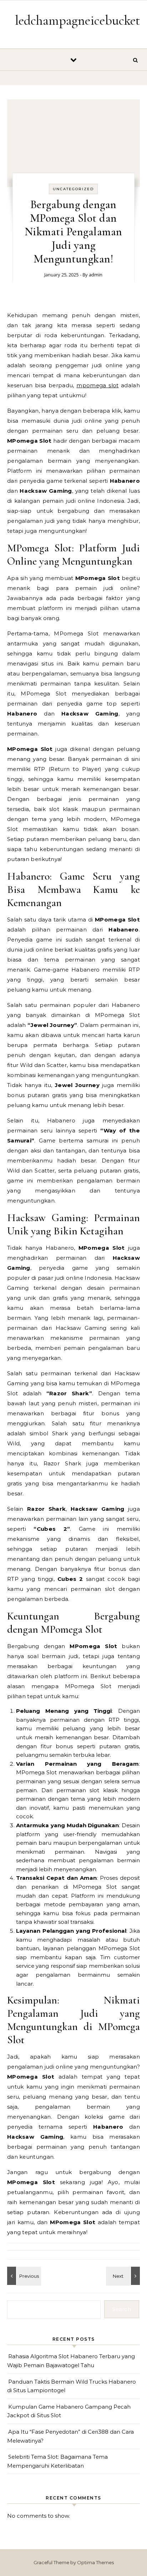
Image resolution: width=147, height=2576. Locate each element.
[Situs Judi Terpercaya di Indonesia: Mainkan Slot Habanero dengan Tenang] (124, 2276)
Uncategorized (73, 189)
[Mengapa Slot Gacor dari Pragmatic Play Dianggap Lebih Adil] (23, 2276)
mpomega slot (97, 385)
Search (122, 2309)
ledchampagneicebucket (78, 20)
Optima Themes (95, 2562)
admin (96, 275)
